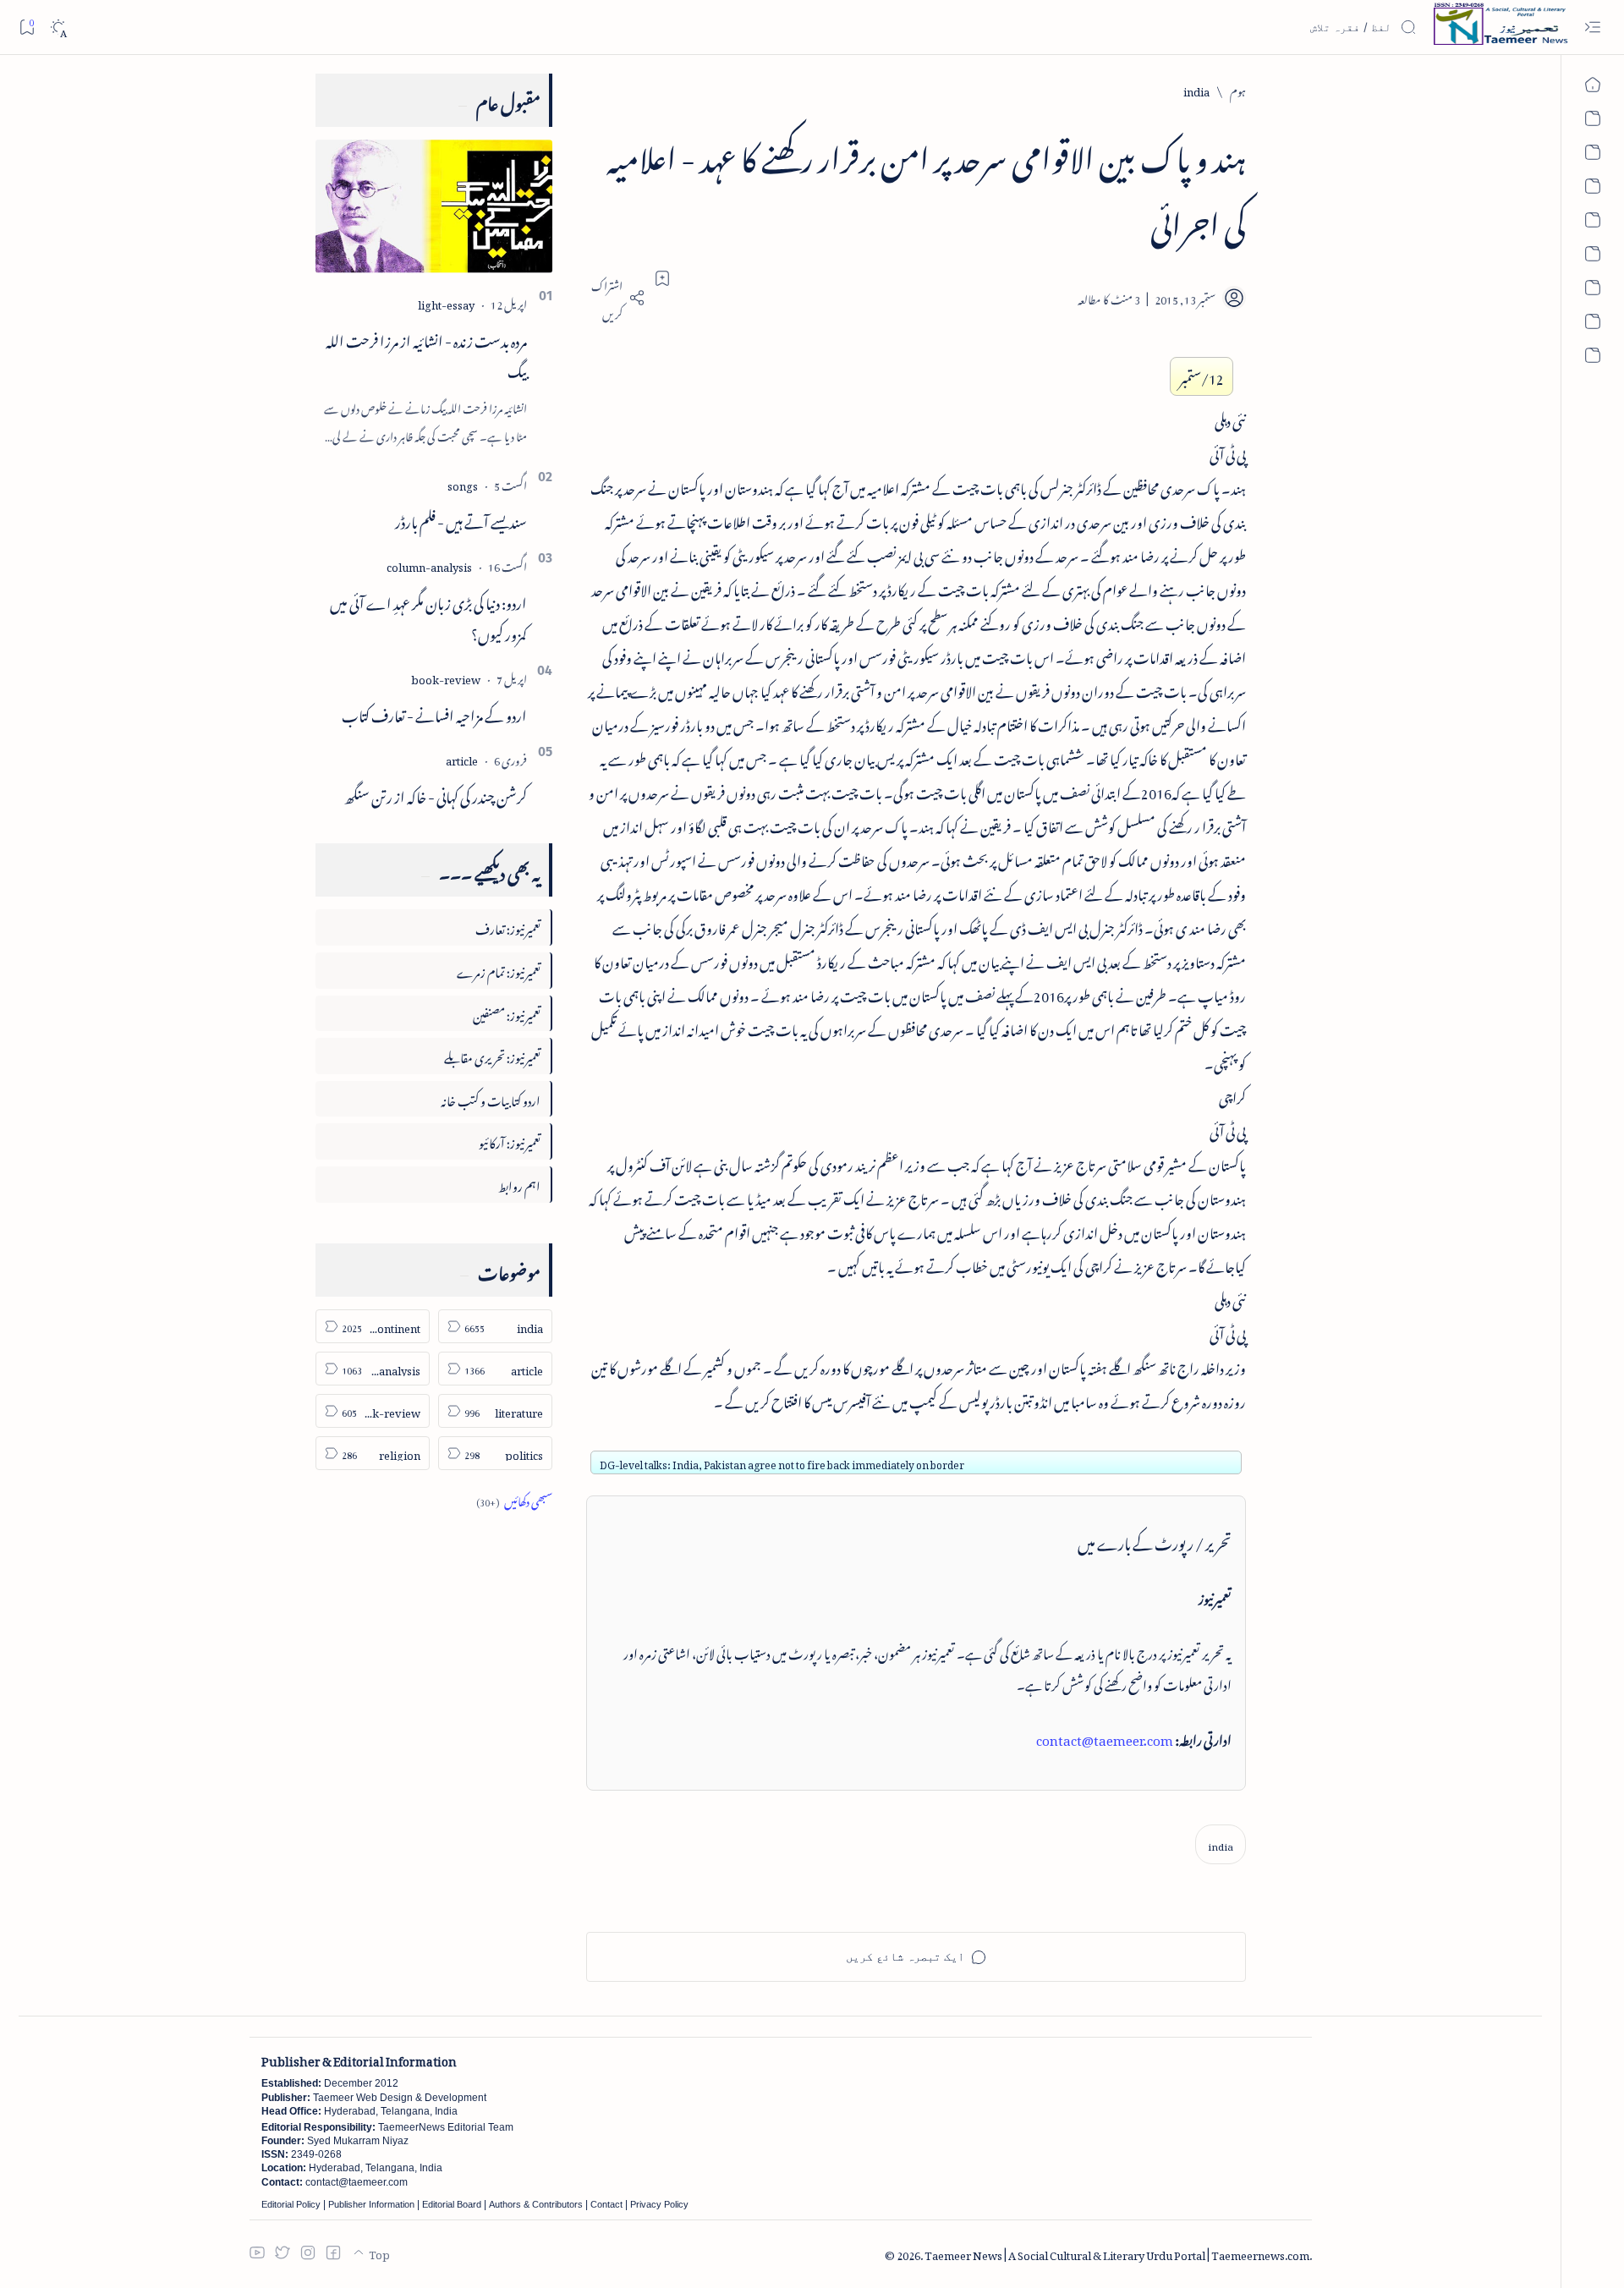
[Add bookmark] (662, 278)
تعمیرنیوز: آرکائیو (510, 1141)
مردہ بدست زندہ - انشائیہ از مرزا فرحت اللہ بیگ (426, 354)
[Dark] (58, 27)
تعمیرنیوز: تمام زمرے (499, 970)
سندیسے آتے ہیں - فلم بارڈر (461, 519)
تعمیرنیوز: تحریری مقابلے (492, 1055)
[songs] (463, 483)
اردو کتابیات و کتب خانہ (491, 1098)
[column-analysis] (429, 565)
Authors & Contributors (536, 2204)
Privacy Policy (659, 2204)
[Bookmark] (27, 27)
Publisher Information (371, 2204)
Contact (606, 2204)
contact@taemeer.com (1105, 1737)
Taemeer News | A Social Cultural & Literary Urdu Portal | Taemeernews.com (1117, 2253)
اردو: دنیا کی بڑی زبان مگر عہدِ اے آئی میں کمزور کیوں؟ (428, 616)
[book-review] (446, 677)
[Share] (616, 298)
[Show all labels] (514, 1499)
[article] (462, 758)
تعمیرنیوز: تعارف (508, 927)
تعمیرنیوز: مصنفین (507, 1013)
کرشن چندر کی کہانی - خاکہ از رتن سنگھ (436, 794)
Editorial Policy (291, 2204)
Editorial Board (452, 2204)
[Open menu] (1592, 27)
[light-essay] (446, 302)
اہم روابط (519, 1184)
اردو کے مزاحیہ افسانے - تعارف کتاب (434, 713)
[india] (1221, 1844)
